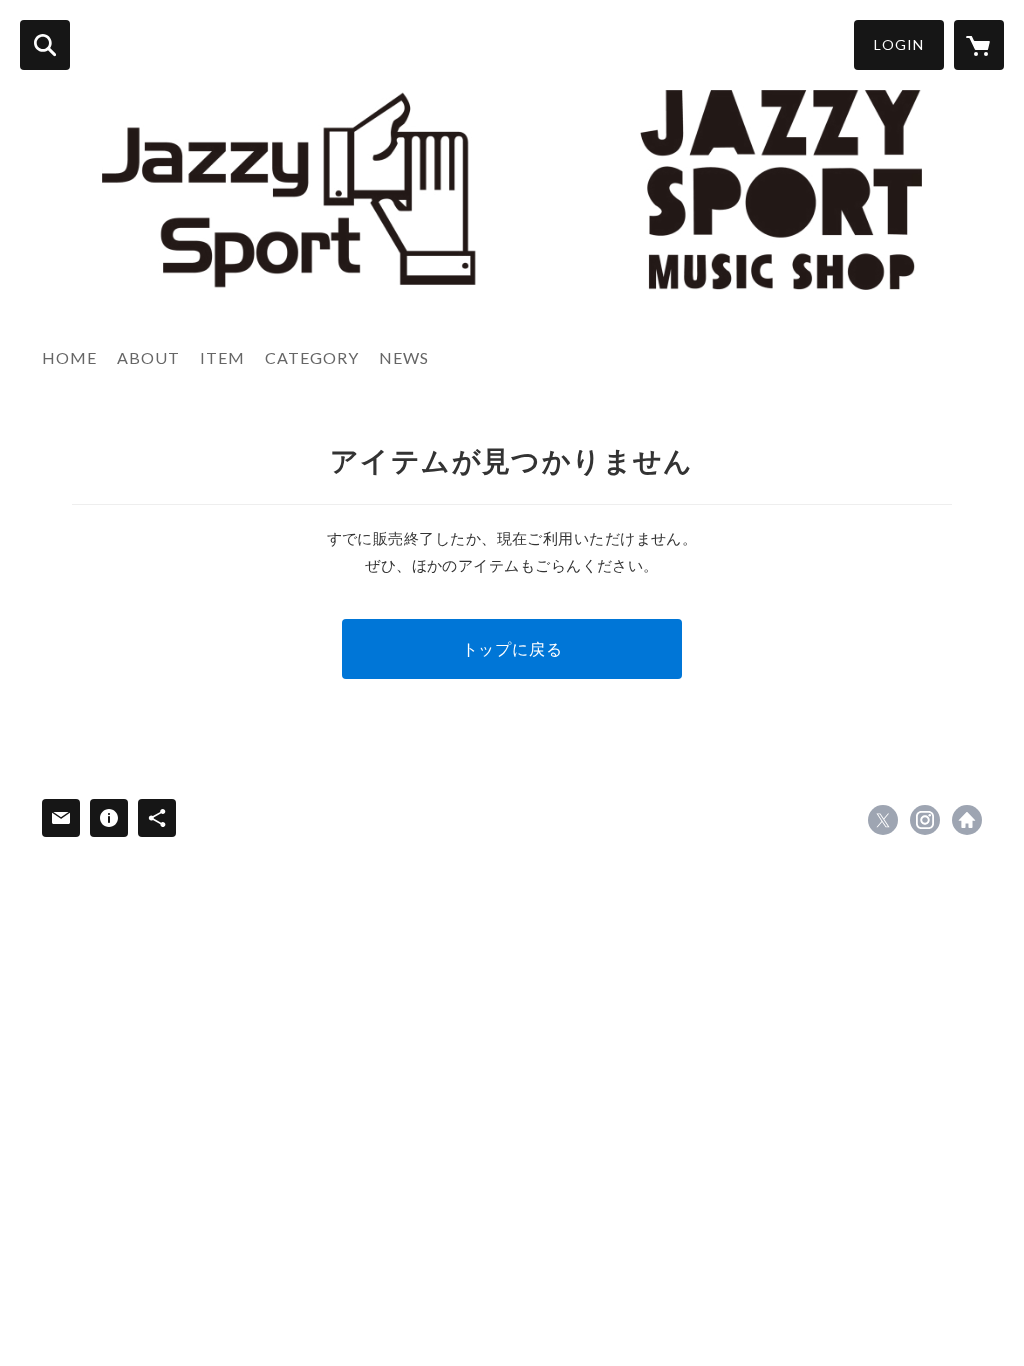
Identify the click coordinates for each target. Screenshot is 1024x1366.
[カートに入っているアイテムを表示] (979, 45)
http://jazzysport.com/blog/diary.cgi (967, 820)
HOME (69, 357)
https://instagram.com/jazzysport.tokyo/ (925, 820)
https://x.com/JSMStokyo (883, 820)
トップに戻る (512, 648)
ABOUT (148, 357)
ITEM (222, 357)
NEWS (404, 357)
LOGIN (899, 44)
